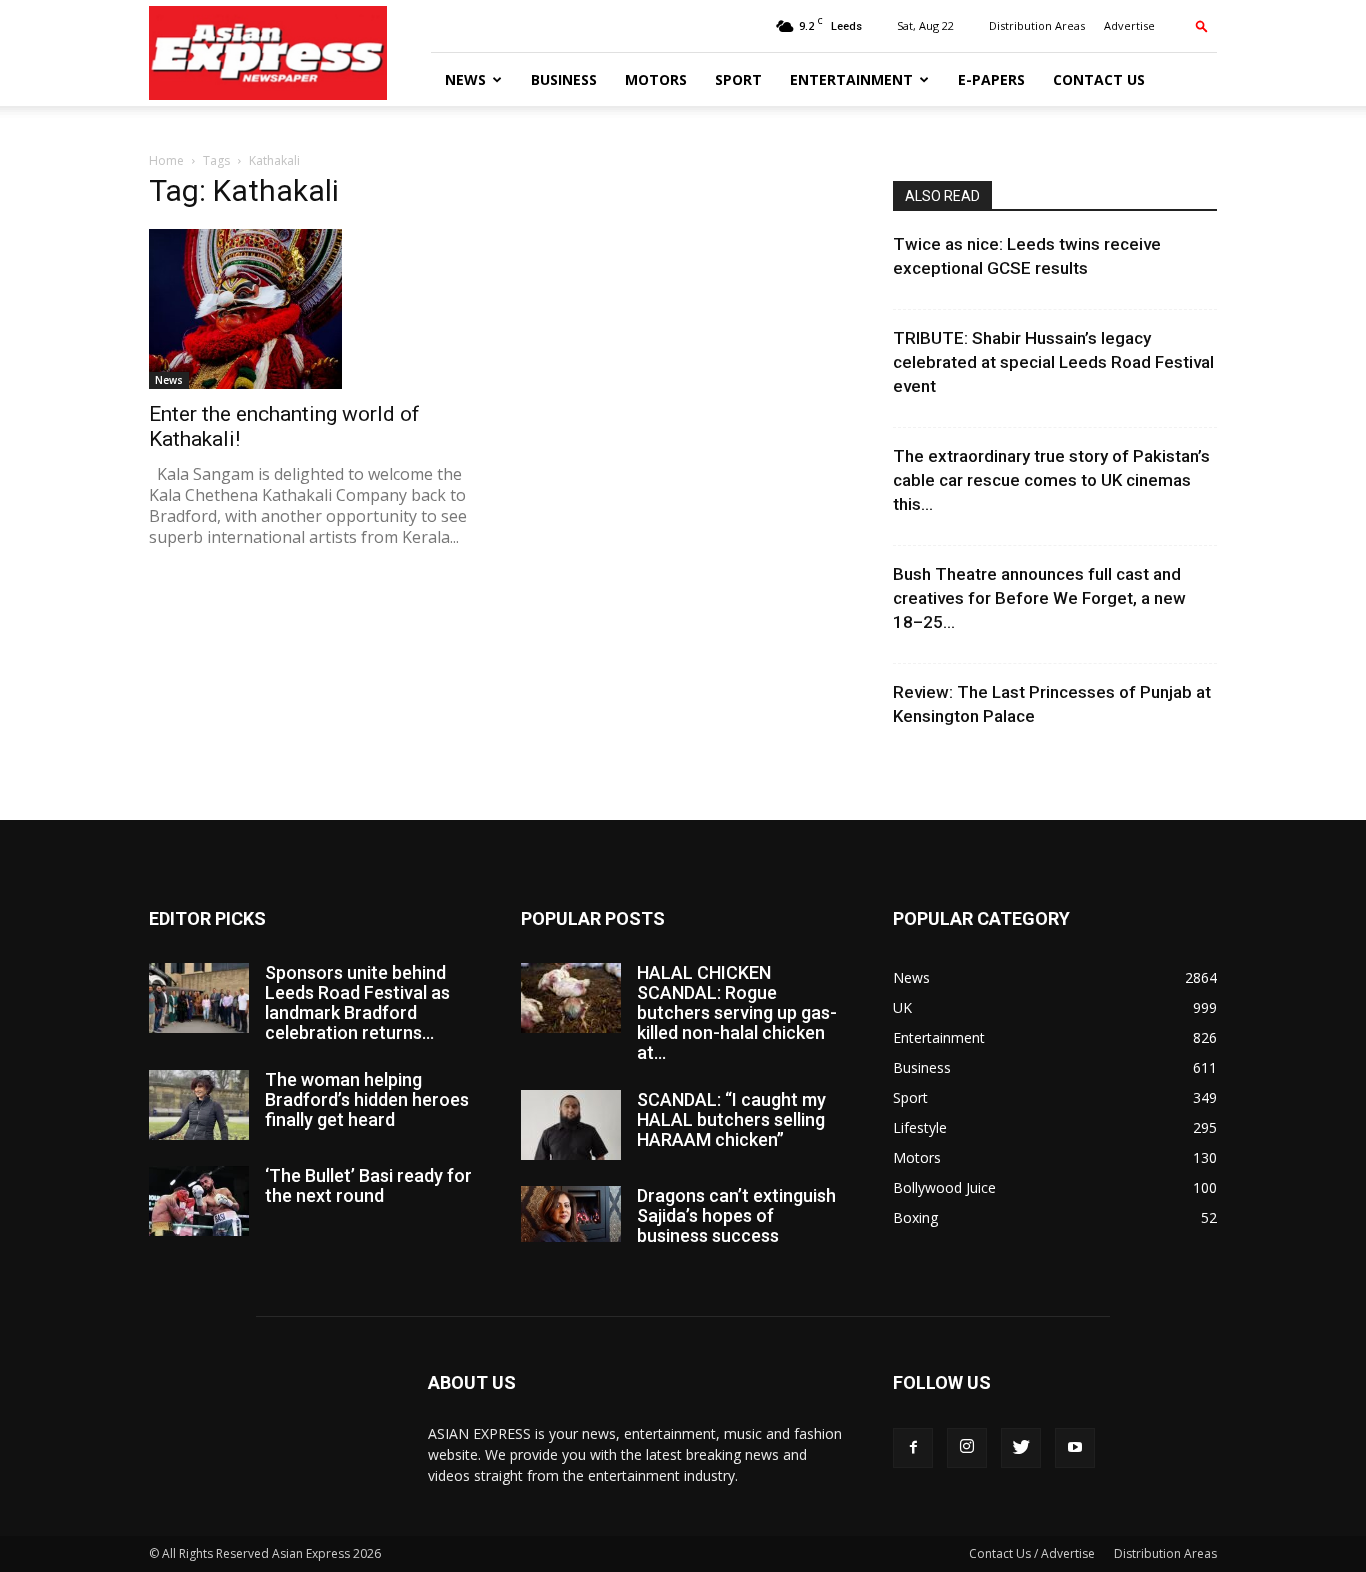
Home (166, 160)
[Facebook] (913, 1448)
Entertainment (851, 79)
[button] (1202, 25)
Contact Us (1099, 79)
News (465, 79)
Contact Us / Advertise (1032, 1553)
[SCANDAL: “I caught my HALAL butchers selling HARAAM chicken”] (571, 1125)
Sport (738, 79)
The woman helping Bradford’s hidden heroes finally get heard (367, 1099)
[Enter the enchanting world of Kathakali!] (311, 309)
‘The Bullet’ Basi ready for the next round (368, 1185)
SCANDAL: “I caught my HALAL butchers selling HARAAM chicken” (731, 1119)
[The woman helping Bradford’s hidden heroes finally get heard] (199, 1105)
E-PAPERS (991, 79)
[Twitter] (1021, 1448)
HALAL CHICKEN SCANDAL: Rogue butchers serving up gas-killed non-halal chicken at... (737, 1012)
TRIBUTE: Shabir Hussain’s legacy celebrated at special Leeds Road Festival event (1053, 362)
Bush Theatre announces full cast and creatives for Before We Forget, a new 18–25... (1039, 598)
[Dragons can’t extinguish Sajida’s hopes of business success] (571, 1214)
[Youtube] (1075, 1448)
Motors (656, 79)
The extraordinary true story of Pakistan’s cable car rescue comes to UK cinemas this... (1051, 480)
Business (564, 79)
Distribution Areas (1037, 25)
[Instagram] (967, 1448)
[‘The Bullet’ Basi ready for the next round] (199, 1201)
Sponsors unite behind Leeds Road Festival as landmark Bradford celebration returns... (357, 1002)
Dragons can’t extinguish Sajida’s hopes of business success (736, 1215)
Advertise (1129, 25)
